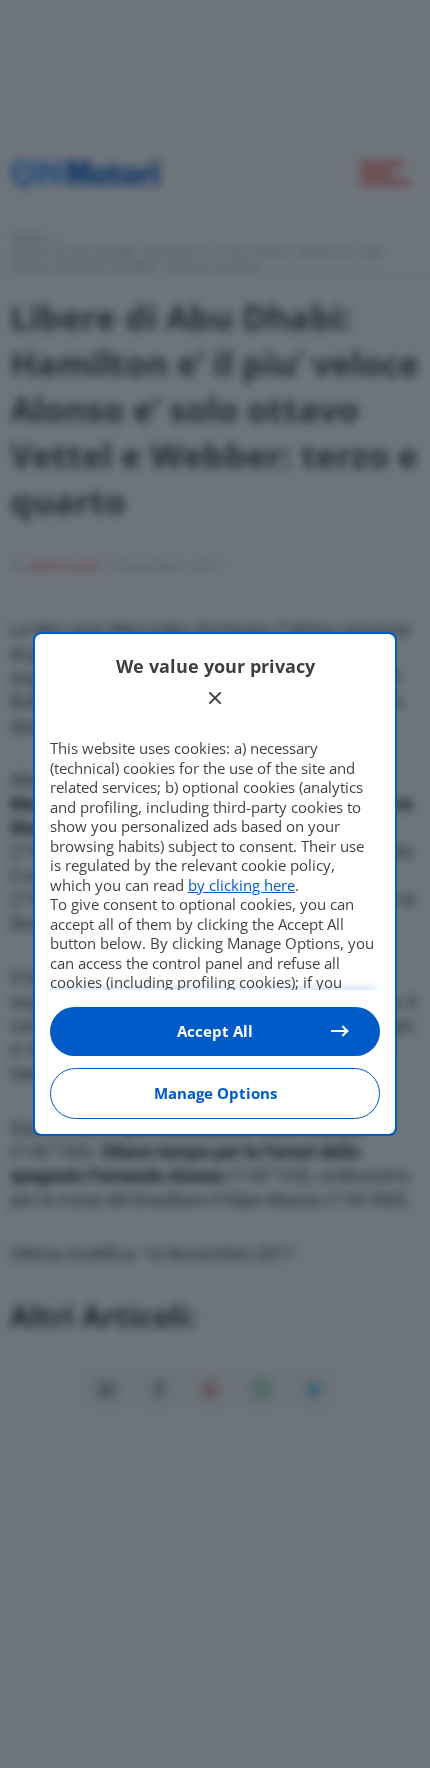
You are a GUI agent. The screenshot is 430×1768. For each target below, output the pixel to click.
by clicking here (241, 885)
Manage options (215, 1093)
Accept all (215, 1031)
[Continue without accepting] (215, 698)
